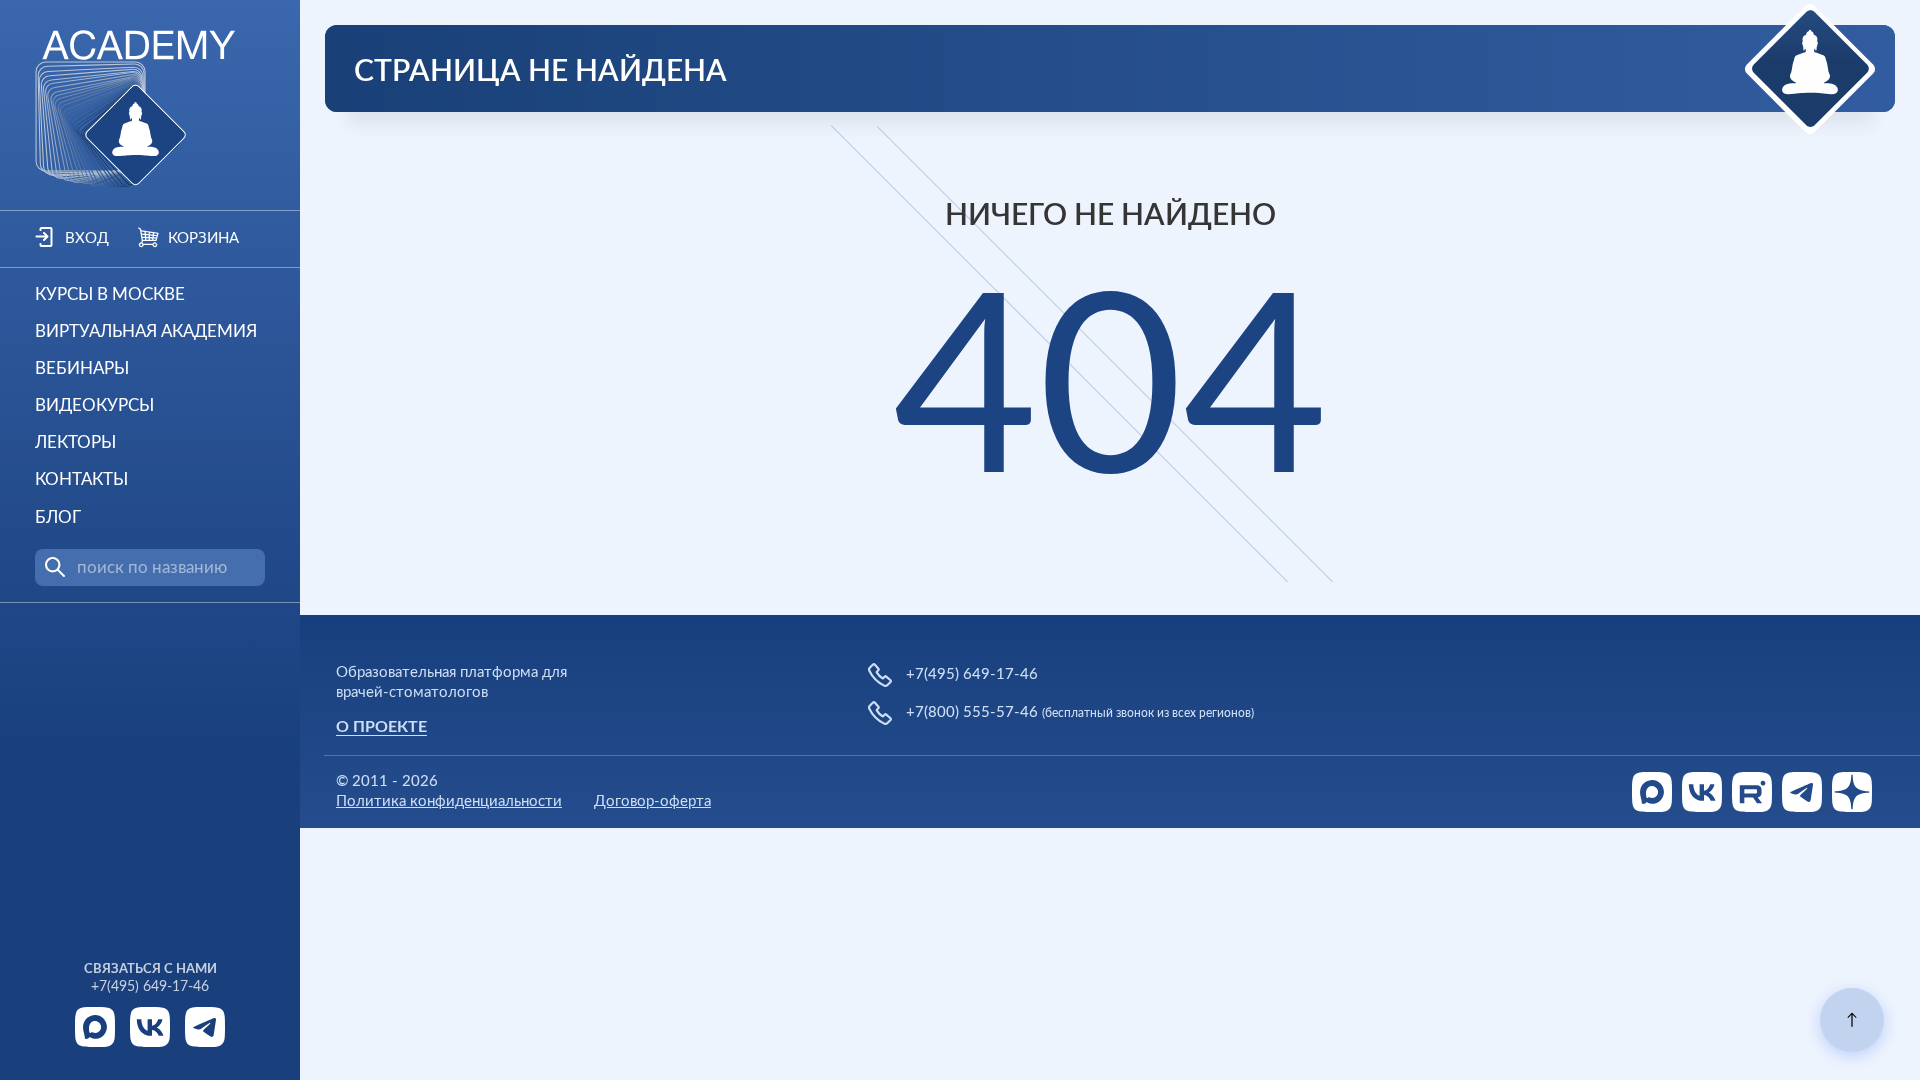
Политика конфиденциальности (449, 801)
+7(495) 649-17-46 (150, 987)
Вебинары (82, 368)
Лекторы (75, 442)
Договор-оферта (652, 801)
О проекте (381, 727)
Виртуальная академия (146, 331)
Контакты (81, 479)
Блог (58, 517)
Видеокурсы (94, 405)
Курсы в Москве (110, 294)
